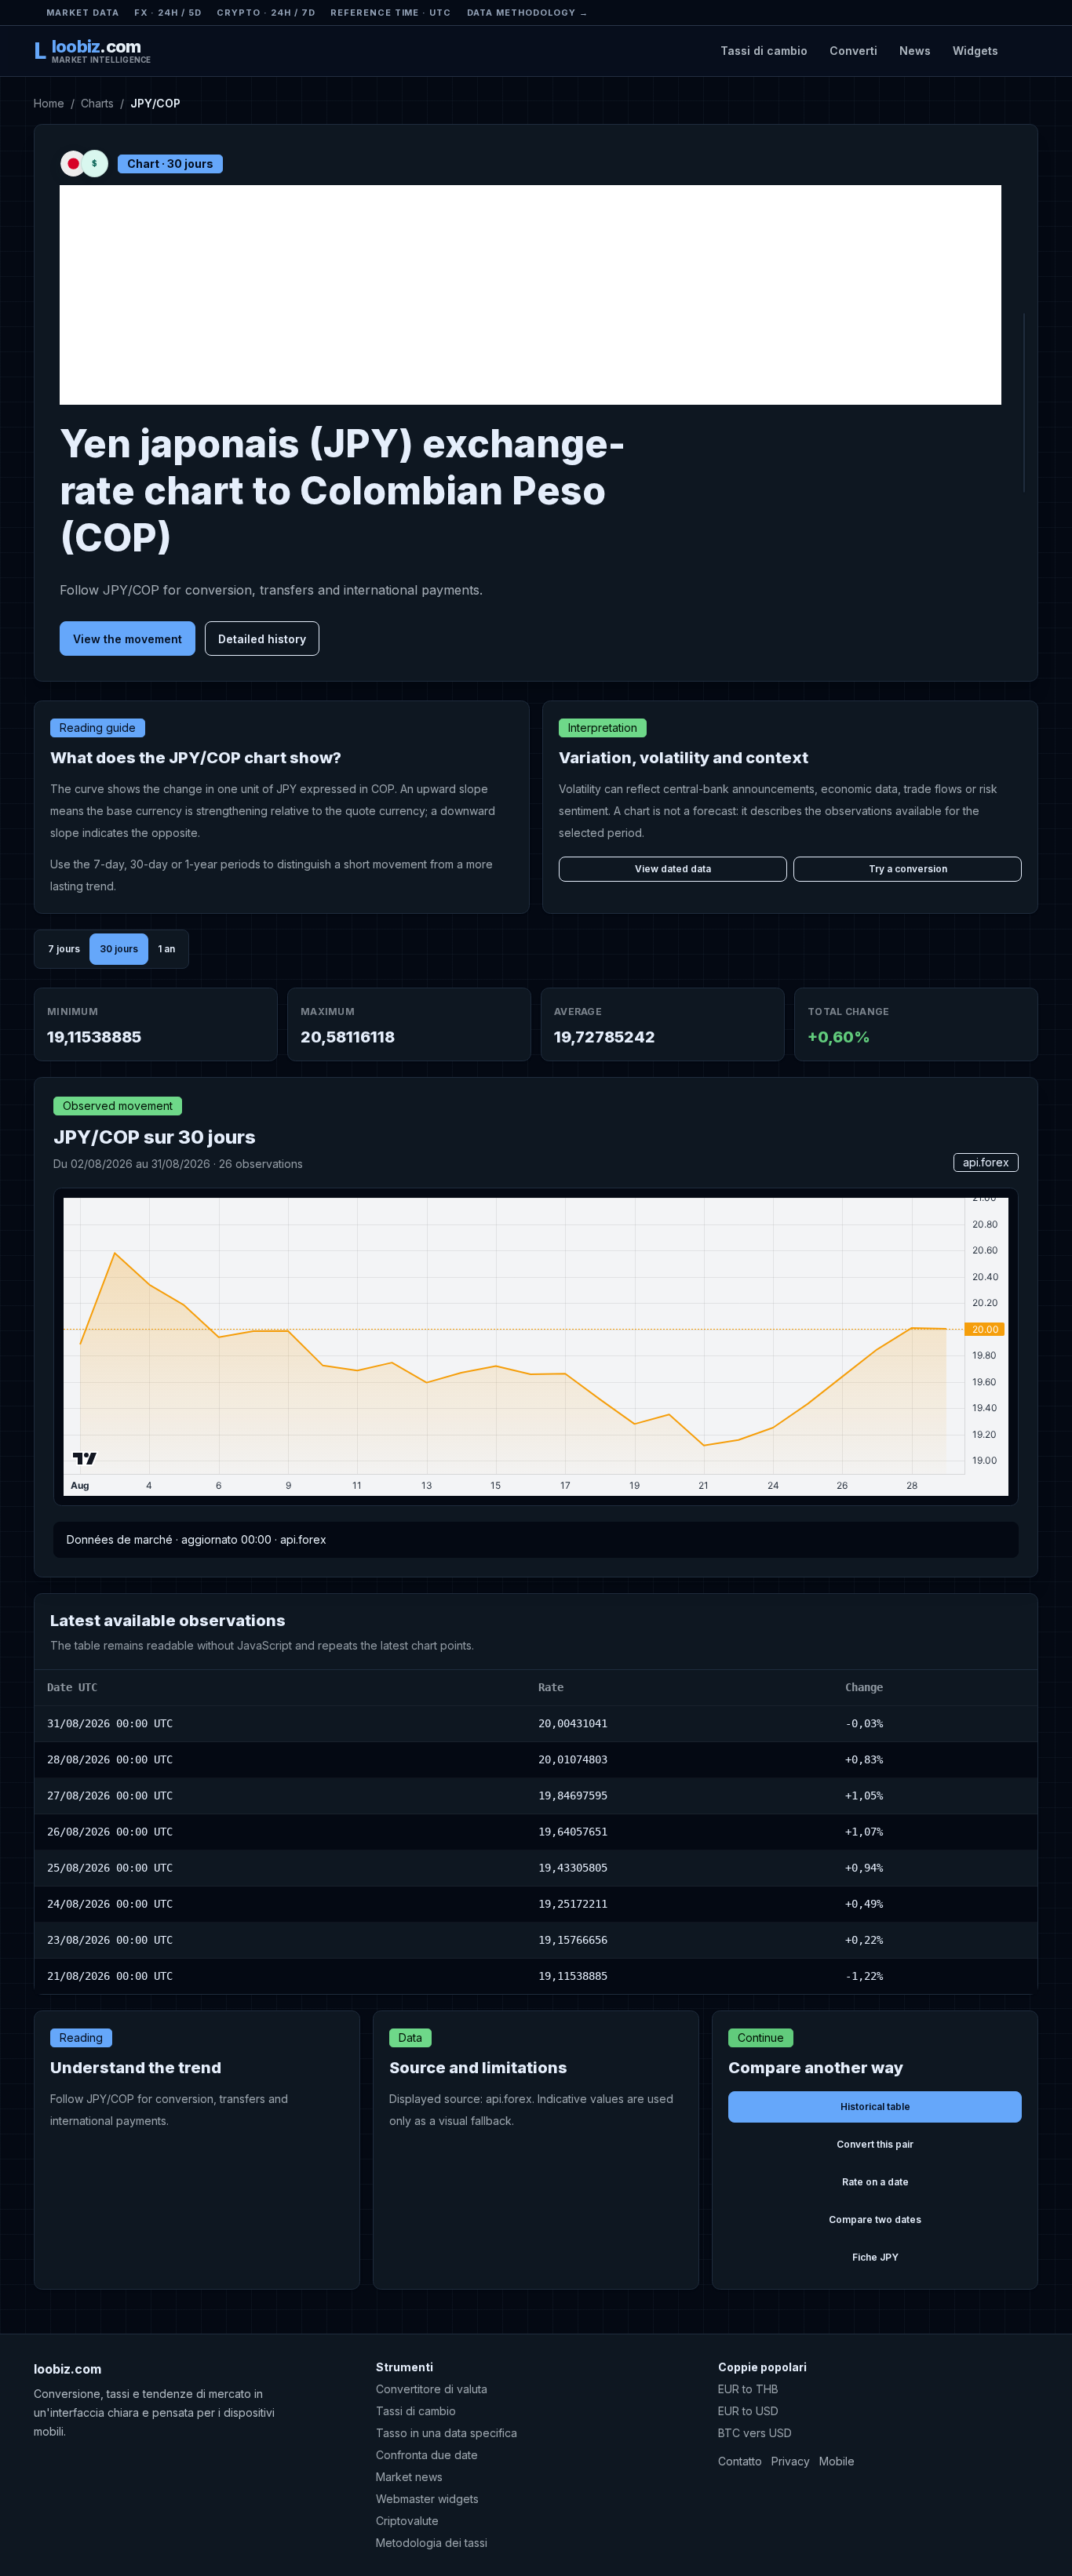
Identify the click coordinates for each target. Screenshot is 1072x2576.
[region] (536, 1832)
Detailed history (262, 639)
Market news (409, 2477)
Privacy (791, 2461)
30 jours (119, 949)
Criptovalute (407, 2521)
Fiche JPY (875, 2257)
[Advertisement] (531, 295)
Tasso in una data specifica (447, 2433)
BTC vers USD (755, 2433)
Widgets (975, 51)
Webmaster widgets (427, 2499)
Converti (853, 51)
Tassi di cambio (764, 51)
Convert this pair (875, 2144)
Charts (97, 103)
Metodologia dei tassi (432, 2543)
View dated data (673, 869)
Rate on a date (875, 2182)
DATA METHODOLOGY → (528, 13)
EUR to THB (748, 2389)
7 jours (64, 949)
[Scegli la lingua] (1025, 51)
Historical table (875, 2107)
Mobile (837, 2461)
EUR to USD (748, 2411)
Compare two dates (875, 2219)
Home (49, 103)
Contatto (740, 2461)
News (915, 51)
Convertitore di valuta (432, 2389)
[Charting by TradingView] (85, 1459)
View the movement (128, 639)
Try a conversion (908, 869)
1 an (166, 949)
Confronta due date (427, 2455)
